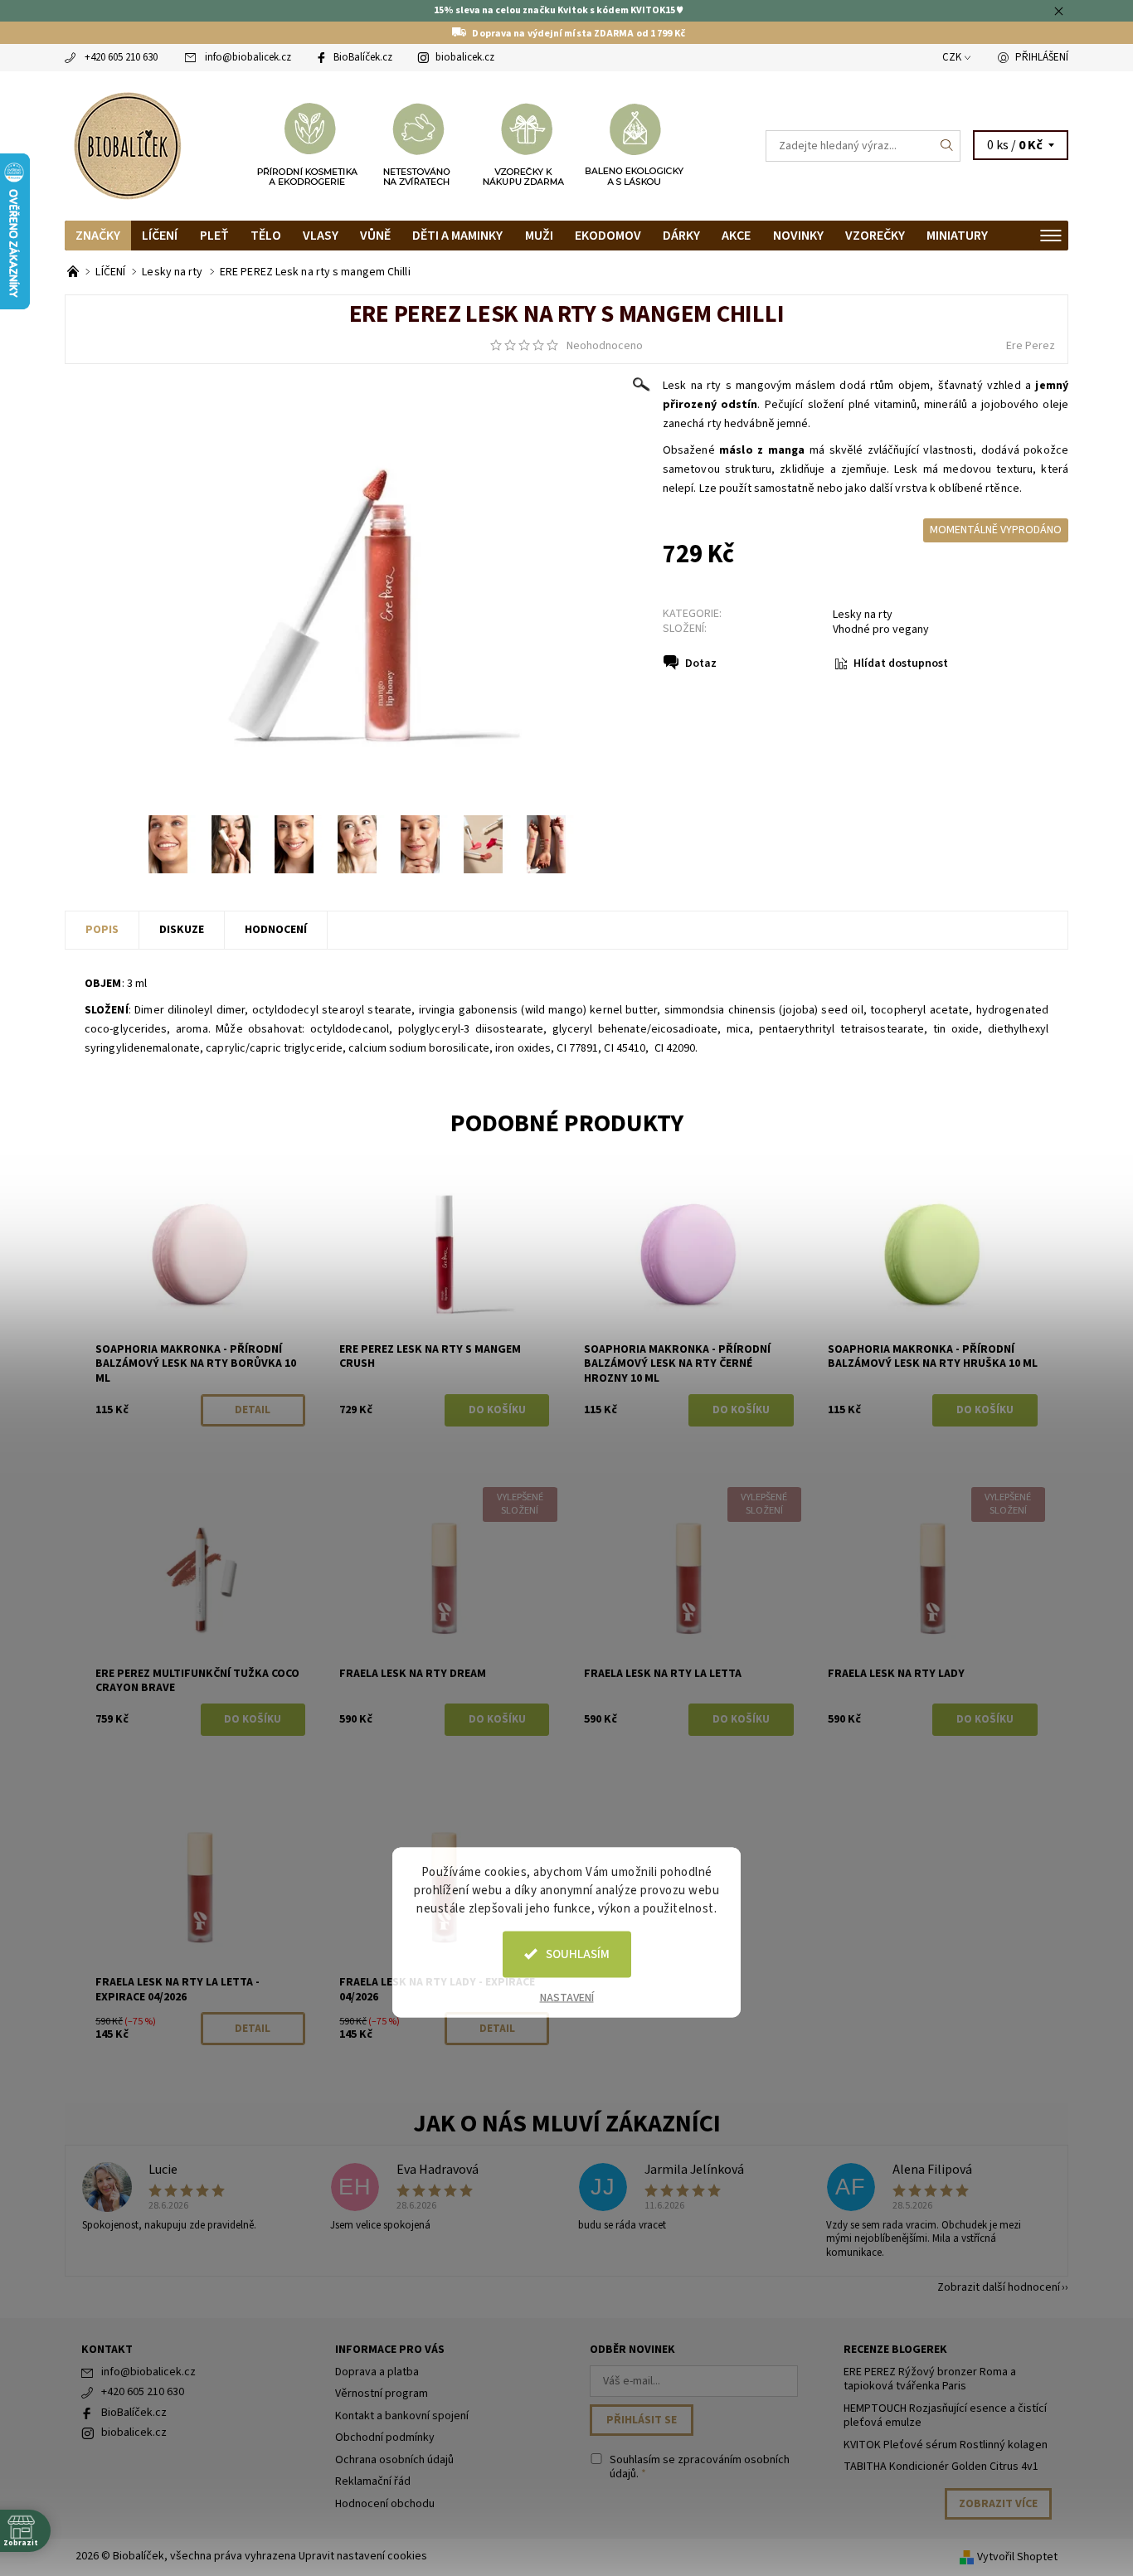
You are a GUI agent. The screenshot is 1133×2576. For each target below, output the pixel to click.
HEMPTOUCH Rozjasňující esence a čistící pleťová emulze (945, 2416)
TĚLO (266, 236)
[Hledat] (947, 146)
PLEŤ (214, 236)
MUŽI (539, 236)
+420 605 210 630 (121, 57)
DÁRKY (681, 236)
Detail (253, 1410)
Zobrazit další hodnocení (999, 2286)
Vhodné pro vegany (881, 629)
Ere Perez (1031, 346)
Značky (98, 236)
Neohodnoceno (605, 346)
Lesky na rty (863, 615)
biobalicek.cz (465, 57)
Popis (102, 930)
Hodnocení (276, 930)
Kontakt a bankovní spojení (402, 2416)
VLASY (321, 236)
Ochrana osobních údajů (394, 2460)
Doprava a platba (377, 2372)
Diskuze (182, 930)
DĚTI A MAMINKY (457, 236)
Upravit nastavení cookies (363, 2556)
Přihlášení (1042, 57)
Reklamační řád (373, 2481)
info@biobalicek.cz (248, 57)
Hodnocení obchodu (385, 2504)
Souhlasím (578, 1954)
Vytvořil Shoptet (1017, 2557)
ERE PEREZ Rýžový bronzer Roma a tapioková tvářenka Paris (930, 2379)
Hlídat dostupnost (901, 663)
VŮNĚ (375, 236)
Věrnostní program (382, 2394)
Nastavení (567, 1997)
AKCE (736, 236)
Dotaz (701, 663)
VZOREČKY (875, 236)
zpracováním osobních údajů (700, 2467)
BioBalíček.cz (363, 57)
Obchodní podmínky (385, 2437)
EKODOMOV (608, 236)
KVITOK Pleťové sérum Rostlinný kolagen (946, 2445)
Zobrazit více (998, 2504)
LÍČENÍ (160, 236)
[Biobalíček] (127, 144)
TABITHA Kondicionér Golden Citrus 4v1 (941, 2467)
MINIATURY (957, 236)
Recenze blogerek (895, 2350)
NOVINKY (798, 236)
